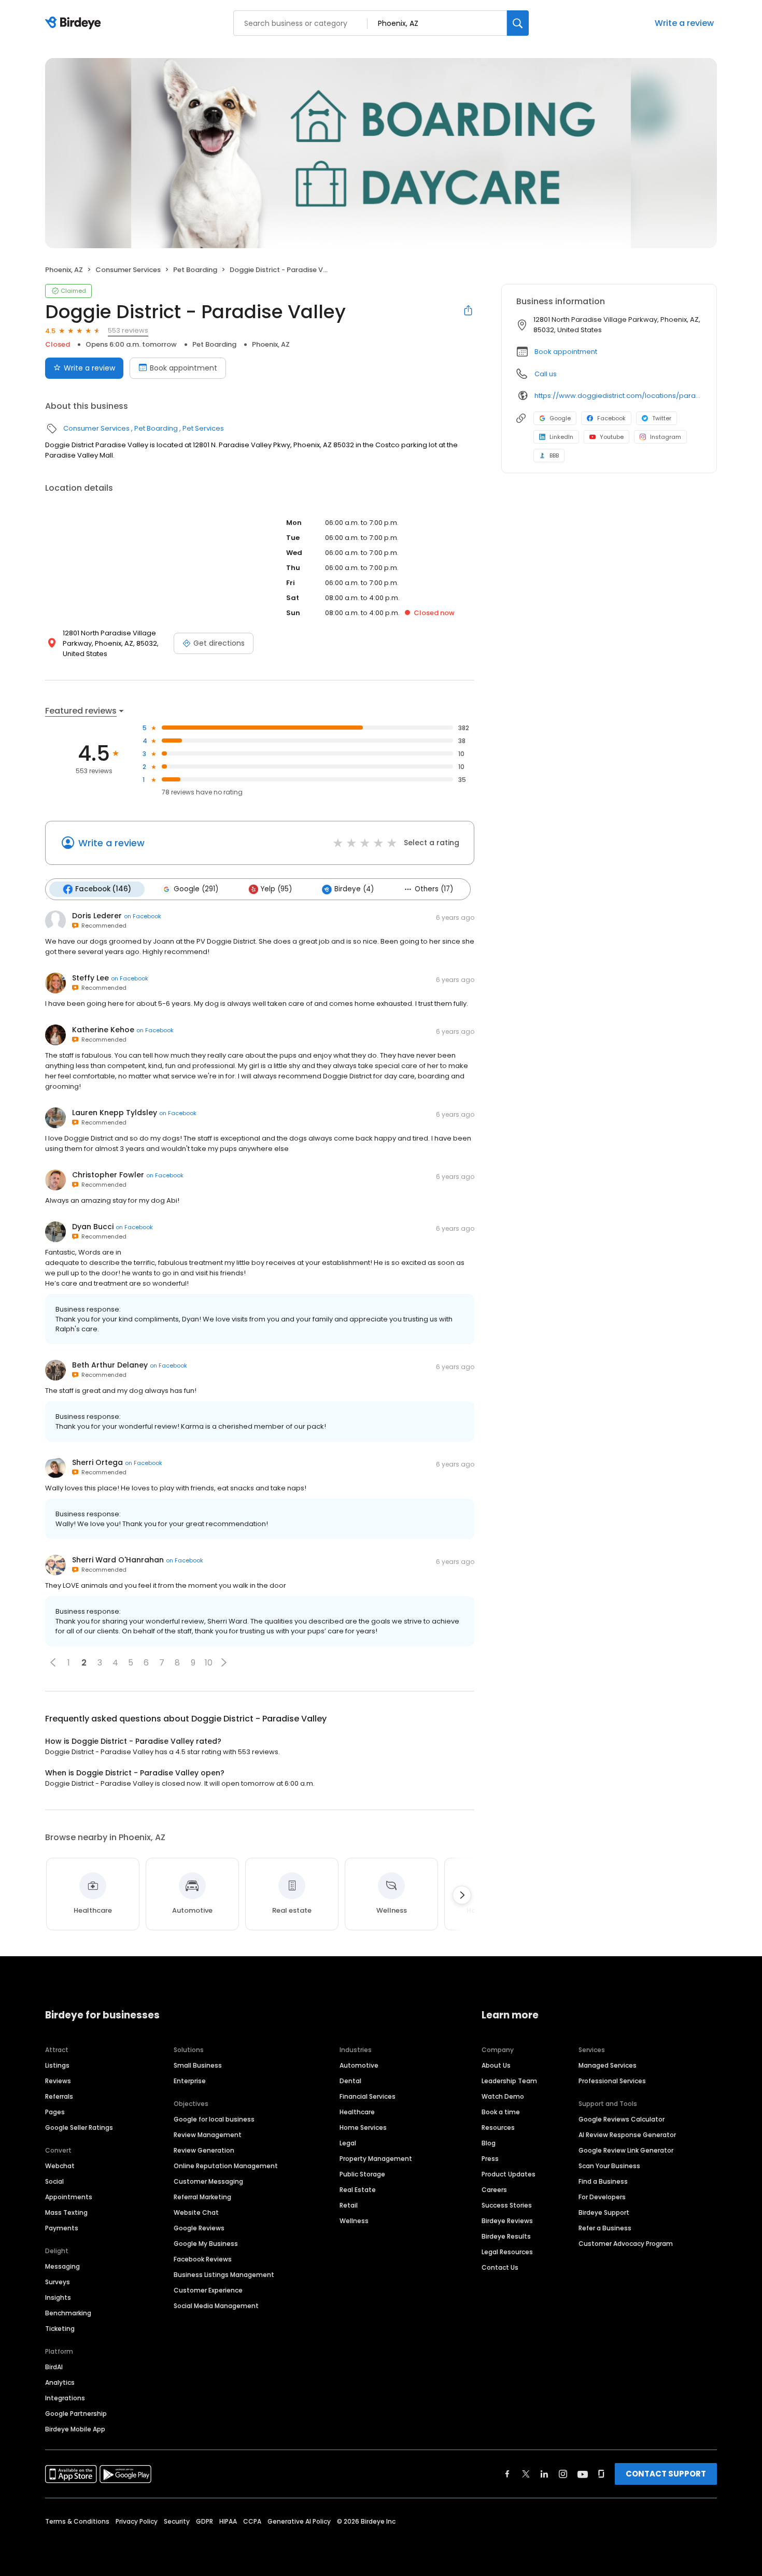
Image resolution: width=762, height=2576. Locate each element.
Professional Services (612, 2081)
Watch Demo (503, 2096)
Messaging (62, 2266)
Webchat (60, 2166)
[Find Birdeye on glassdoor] (601, 2474)
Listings (57, 2065)
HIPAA (228, 2521)
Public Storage (362, 2174)
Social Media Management (216, 2306)
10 (209, 1663)
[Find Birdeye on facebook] (507, 2474)
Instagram (666, 437)
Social (54, 2181)
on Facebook (143, 916)
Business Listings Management (224, 2275)
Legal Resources (507, 2252)
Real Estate (358, 2190)
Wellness (354, 2221)
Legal (348, 2143)
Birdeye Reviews (507, 2221)
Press (490, 2159)
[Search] (518, 23)
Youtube (612, 437)
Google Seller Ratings (79, 2127)
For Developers (602, 2197)
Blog (489, 2143)
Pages (55, 2112)
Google (560, 418)
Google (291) (196, 889)
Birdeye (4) (354, 889)
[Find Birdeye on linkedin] (544, 2474)
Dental (350, 2081)
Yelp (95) (276, 889)
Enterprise (190, 2081)
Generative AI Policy (299, 2521)
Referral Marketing (202, 2197)
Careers (494, 2190)
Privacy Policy (137, 2521)
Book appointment (184, 368)
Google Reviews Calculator (622, 2119)
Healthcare (357, 2112)
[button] (53, 1662)
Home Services (363, 2127)
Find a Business (603, 2181)
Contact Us (500, 2267)
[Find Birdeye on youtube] (583, 2474)
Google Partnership (76, 2414)
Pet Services (203, 428)
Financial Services (368, 2096)
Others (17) (434, 889)
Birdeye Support (604, 2212)
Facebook (611, 418)
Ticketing (60, 2329)
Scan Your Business (609, 2166)
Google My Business (206, 2244)
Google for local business (214, 2119)
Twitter (662, 418)
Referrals (59, 2096)
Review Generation (204, 2150)
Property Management (376, 2159)
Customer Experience (208, 2290)
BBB (554, 456)
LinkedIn (561, 437)
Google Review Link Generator (626, 2150)
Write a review (684, 23)
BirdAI (54, 2367)
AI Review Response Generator (627, 2135)
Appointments (69, 2197)
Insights (58, 2297)
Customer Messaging (208, 2181)
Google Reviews (199, 2228)
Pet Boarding (195, 270)
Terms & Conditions (77, 2521)
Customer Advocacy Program (626, 2244)
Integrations (65, 2398)
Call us (546, 374)
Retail (349, 2205)
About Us (496, 2065)
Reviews (58, 2081)
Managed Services (608, 2065)
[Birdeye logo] (75, 23)
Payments (62, 2228)
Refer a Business (605, 2228)
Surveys (58, 2282)
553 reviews (128, 330)
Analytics (60, 2382)
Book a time (501, 2112)
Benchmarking (68, 2313)
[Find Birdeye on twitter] (526, 2474)
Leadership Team (509, 2081)
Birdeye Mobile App (75, 2429)
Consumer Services (128, 270)
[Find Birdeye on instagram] (563, 2474)
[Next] (462, 1895)
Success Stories (507, 2205)
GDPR (204, 2521)
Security (177, 2521)
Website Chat (196, 2212)
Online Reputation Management (226, 2166)
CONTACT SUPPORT (666, 2474)
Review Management (208, 2135)
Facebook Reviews (203, 2259)
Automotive (359, 2065)
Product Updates (509, 2174)
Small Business (198, 2065)
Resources (498, 2127)
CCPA (252, 2521)
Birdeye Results (506, 2236)
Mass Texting (66, 2212)
